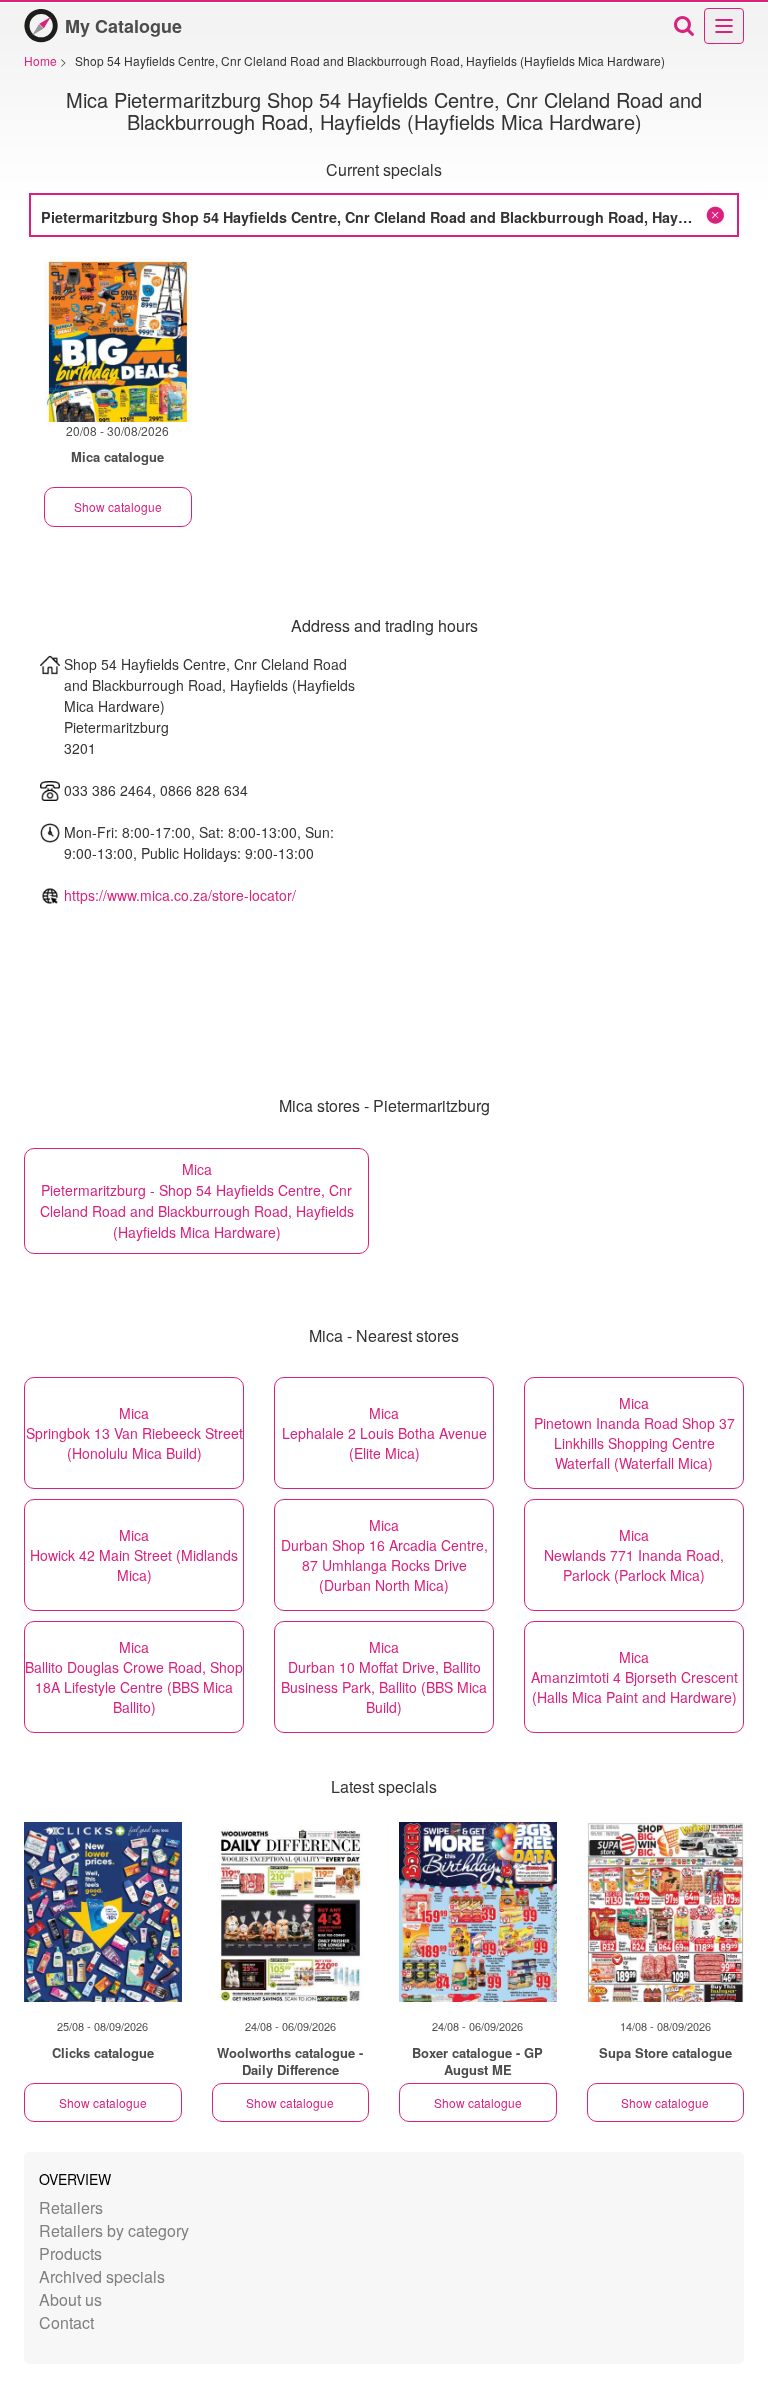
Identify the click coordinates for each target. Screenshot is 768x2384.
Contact (66, 2322)
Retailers (71, 2207)
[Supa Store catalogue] (666, 1912)
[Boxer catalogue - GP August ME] (478, 1912)
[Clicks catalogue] (103, 1912)
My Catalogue (123, 26)
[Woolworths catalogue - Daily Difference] (291, 1912)
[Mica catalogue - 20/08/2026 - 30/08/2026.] (118, 339)
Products (70, 2253)
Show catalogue (118, 506)
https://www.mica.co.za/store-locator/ (180, 895)
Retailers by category (114, 2230)
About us (70, 2299)
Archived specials (102, 2276)
